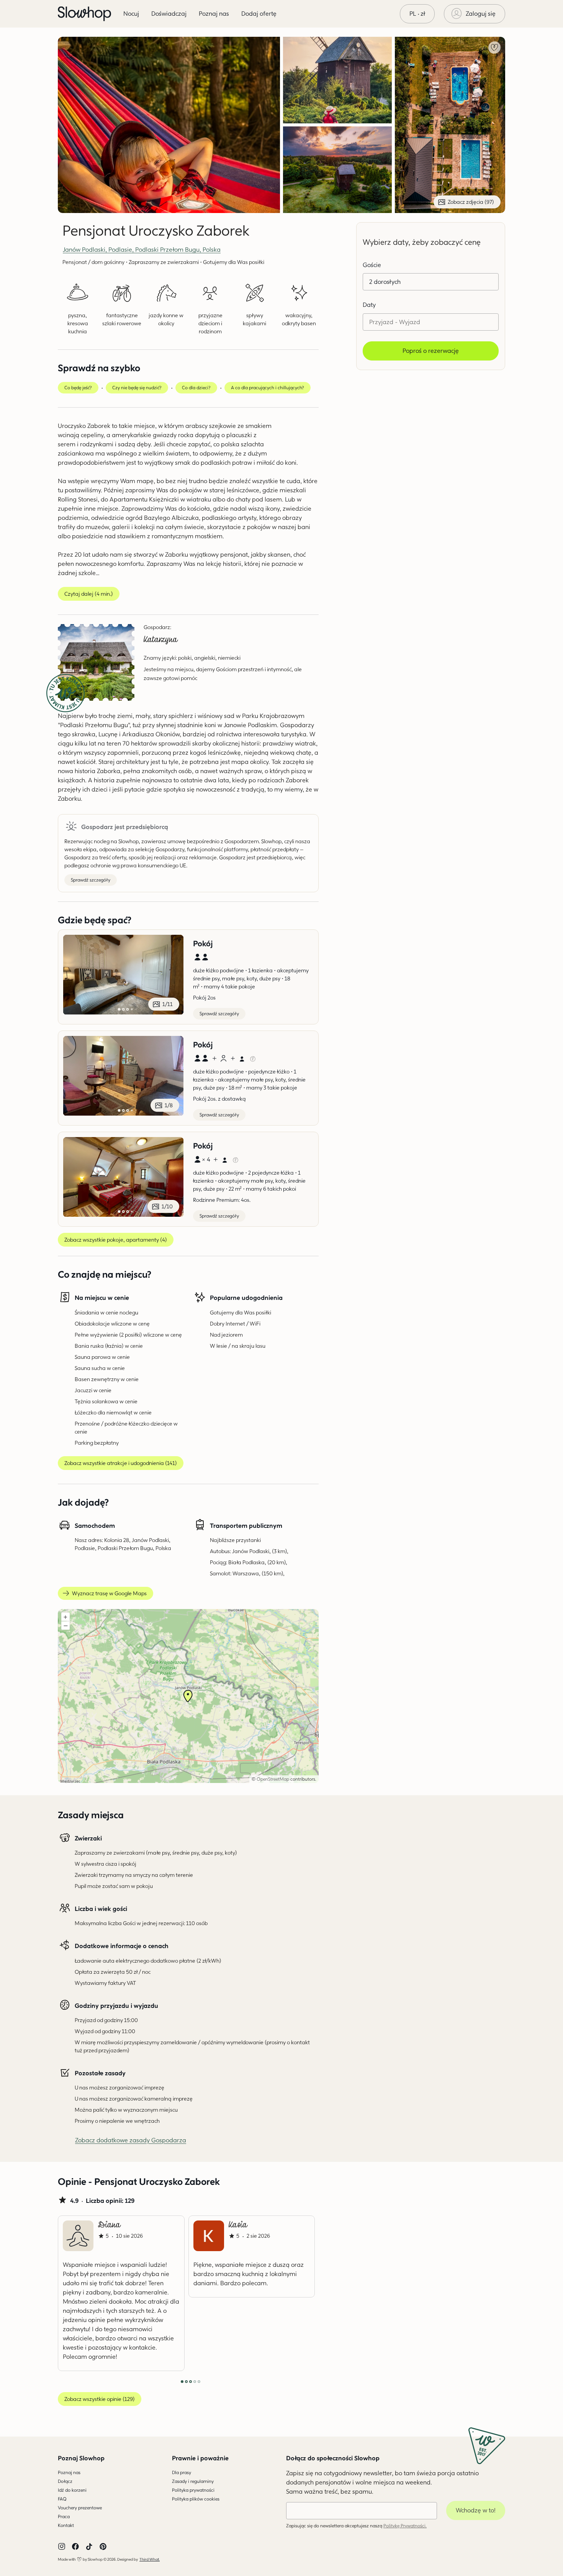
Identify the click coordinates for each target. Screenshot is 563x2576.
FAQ (62, 2499)
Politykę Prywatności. (405, 2526)
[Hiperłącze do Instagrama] (62, 2547)
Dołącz (65, 2481)
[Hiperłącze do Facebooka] (75, 2547)
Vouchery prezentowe (80, 2508)
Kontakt (66, 2525)
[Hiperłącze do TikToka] (89, 2547)
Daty (369, 305)
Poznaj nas (69, 2472)
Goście (372, 265)
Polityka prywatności (193, 2490)
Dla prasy (182, 2472)
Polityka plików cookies (196, 2499)
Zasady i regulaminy (193, 2481)
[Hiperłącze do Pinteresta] (103, 2547)
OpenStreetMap (273, 1779)
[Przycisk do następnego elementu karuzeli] (293, 2293)
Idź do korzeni (72, 2490)
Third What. (150, 2559)
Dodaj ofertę (259, 14)
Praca (64, 2516)
